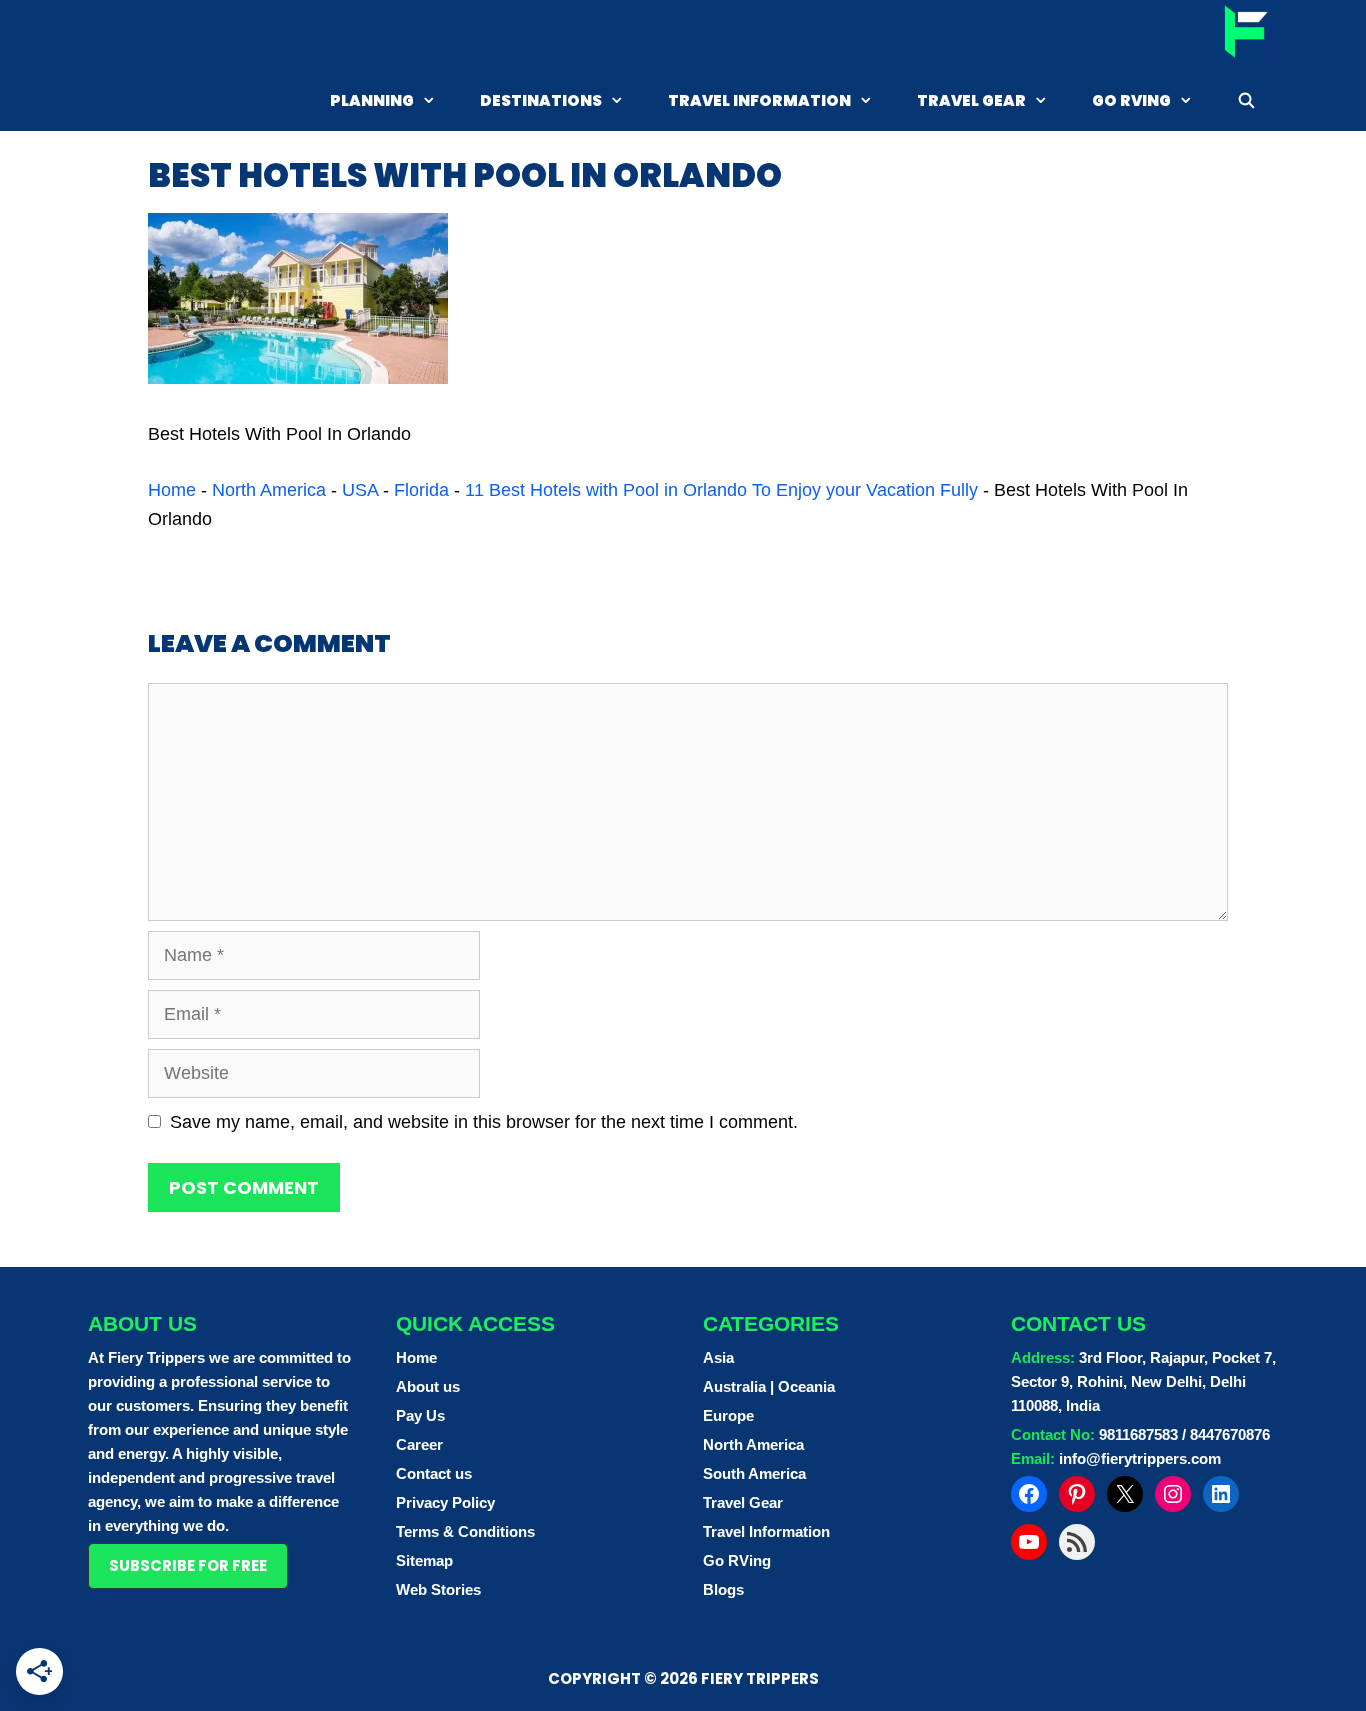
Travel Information (759, 100)
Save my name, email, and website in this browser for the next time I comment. (484, 1122)
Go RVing (1131, 100)
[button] (188, 1566)
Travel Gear (971, 100)
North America (269, 490)
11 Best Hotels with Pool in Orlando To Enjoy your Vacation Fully (721, 490)
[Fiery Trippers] (1244, 34)
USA (360, 490)
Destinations (541, 100)
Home (172, 490)
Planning (372, 100)
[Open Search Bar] (1246, 100)
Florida (421, 490)
